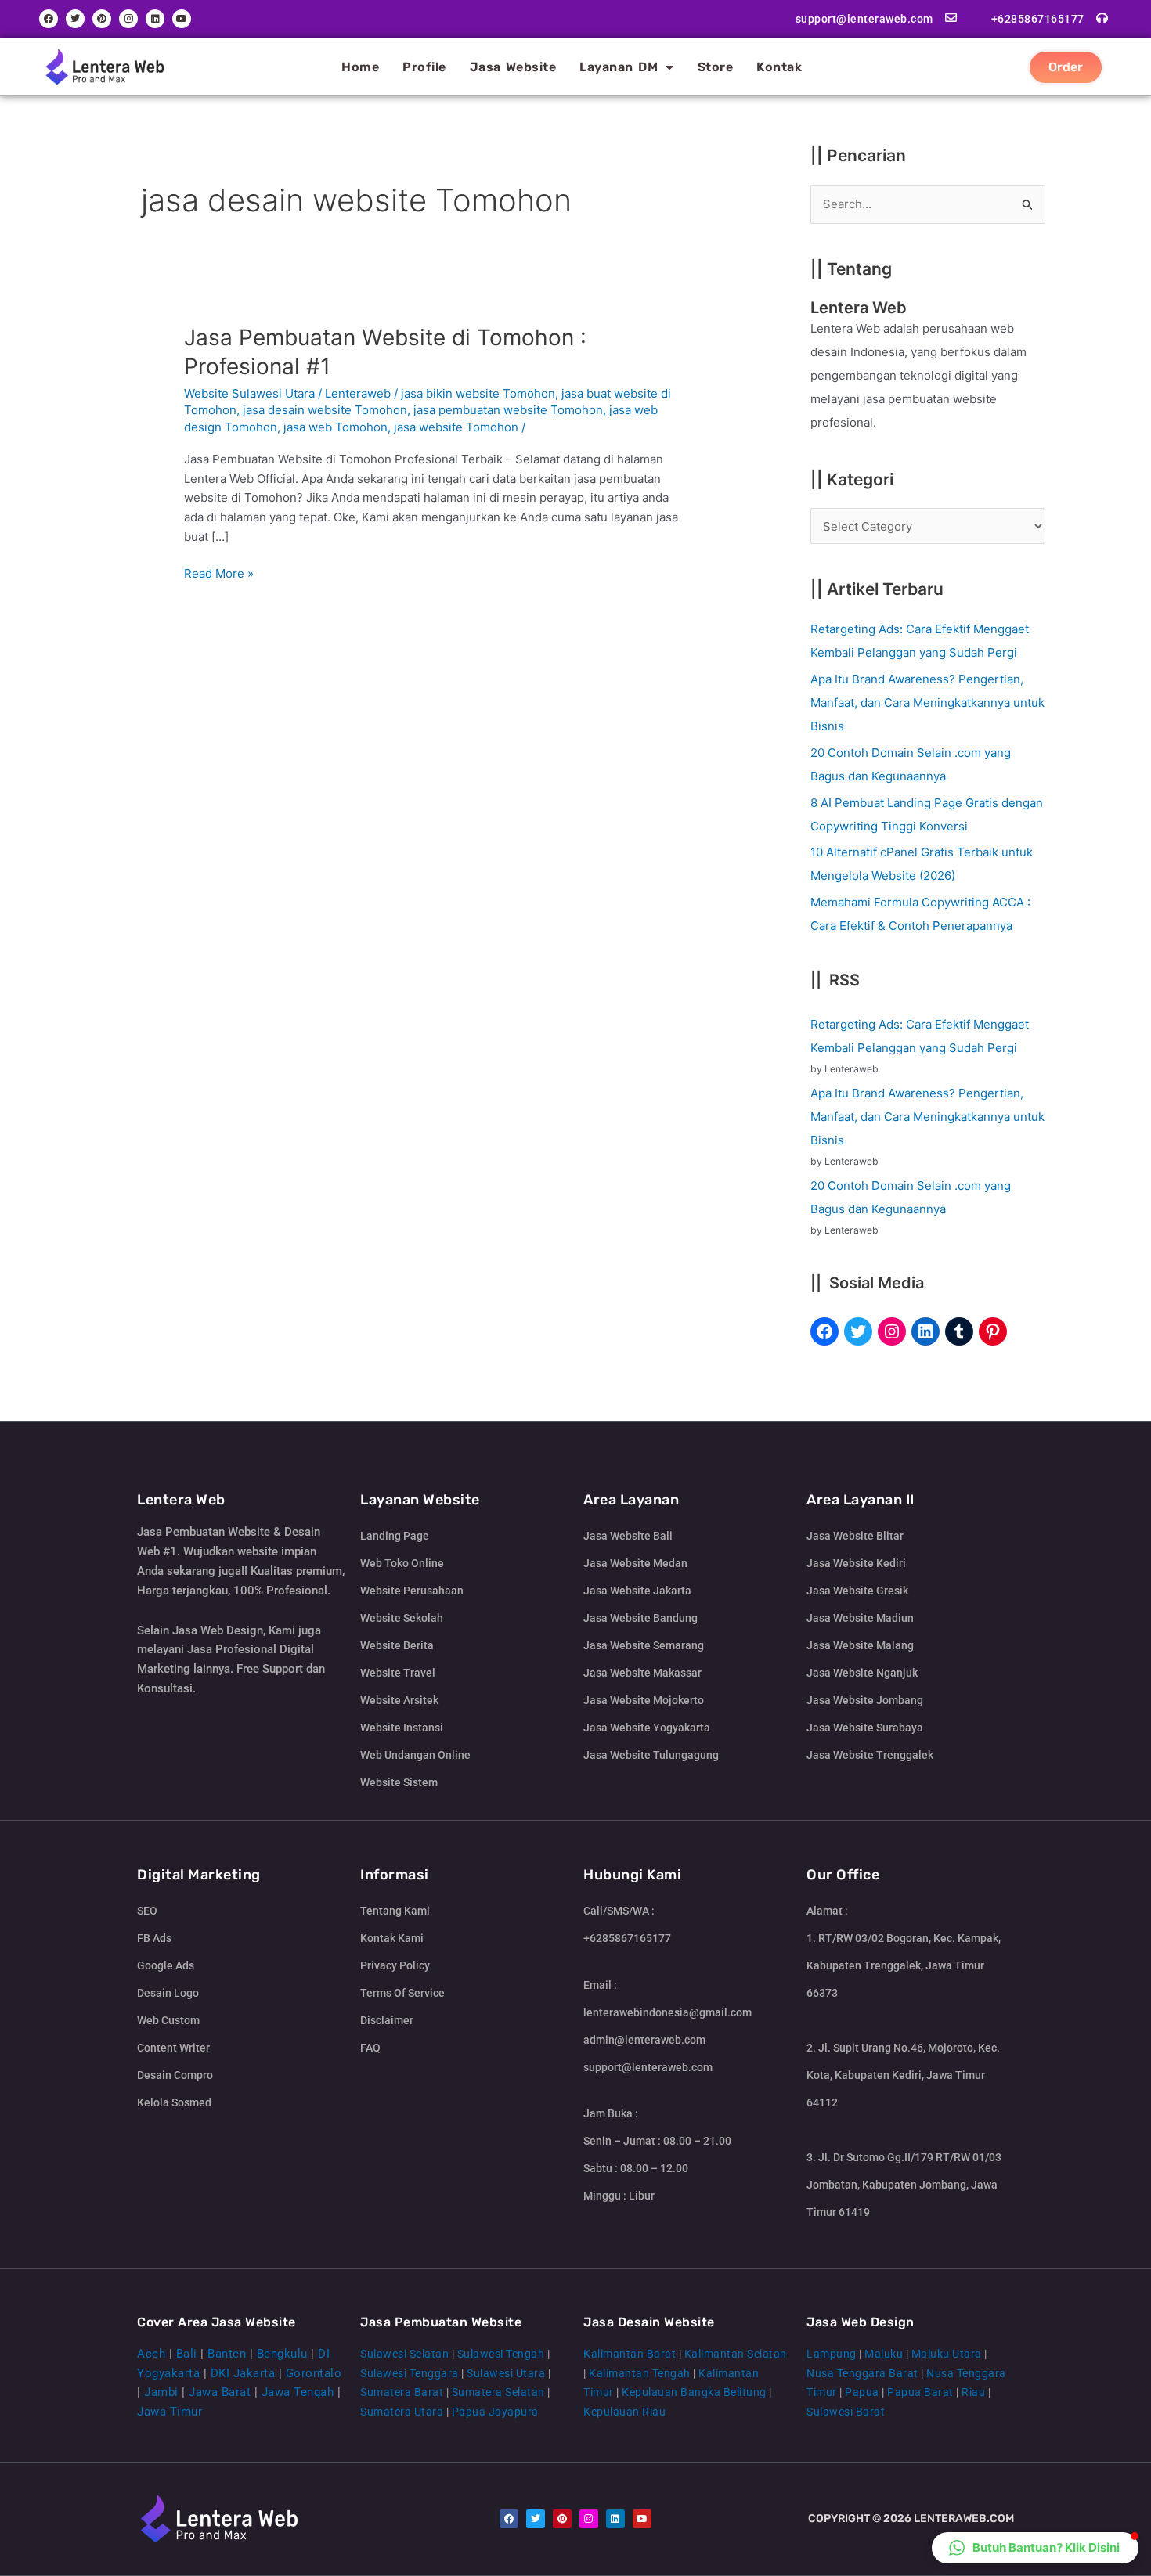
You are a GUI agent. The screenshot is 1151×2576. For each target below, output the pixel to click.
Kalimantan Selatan (736, 2354)
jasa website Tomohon (456, 427)
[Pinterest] (993, 1331)
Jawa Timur (170, 2412)
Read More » (219, 573)
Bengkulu (282, 2354)
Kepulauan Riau (624, 2412)
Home (360, 67)
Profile (424, 67)
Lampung (832, 2354)
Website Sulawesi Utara (249, 393)
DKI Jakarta (243, 2373)
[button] (1035, 2548)
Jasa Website (513, 67)
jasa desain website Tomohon (325, 410)
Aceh (151, 2354)
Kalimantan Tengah (640, 2373)
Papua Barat (920, 2392)
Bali (187, 2354)
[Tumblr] (959, 1331)
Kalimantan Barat (630, 2354)
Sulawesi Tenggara (410, 2373)
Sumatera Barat (402, 2392)
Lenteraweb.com (964, 2518)
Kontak (779, 67)
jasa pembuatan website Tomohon (508, 410)
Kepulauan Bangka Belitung (694, 2392)
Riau (973, 2392)
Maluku (884, 2354)
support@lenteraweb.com (864, 19)
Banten (227, 2354)
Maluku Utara (947, 2354)
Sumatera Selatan (498, 2392)
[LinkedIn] (925, 1331)
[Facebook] (824, 1331)
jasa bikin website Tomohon (478, 393)
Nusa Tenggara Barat (862, 2373)
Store (716, 67)
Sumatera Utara (402, 2412)
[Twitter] (858, 1331)
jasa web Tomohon (336, 427)
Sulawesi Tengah (501, 2354)
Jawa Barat (220, 2392)
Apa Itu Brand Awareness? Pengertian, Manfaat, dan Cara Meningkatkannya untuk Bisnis (927, 703)
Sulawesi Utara (506, 2373)
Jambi (161, 2392)
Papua (862, 2392)
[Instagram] (892, 1331)
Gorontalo (314, 2373)
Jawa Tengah (298, 2392)
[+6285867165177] (1102, 18)
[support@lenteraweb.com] (951, 18)
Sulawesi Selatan (404, 2354)
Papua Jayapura (495, 2412)
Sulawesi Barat (846, 2412)
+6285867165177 (1038, 19)
